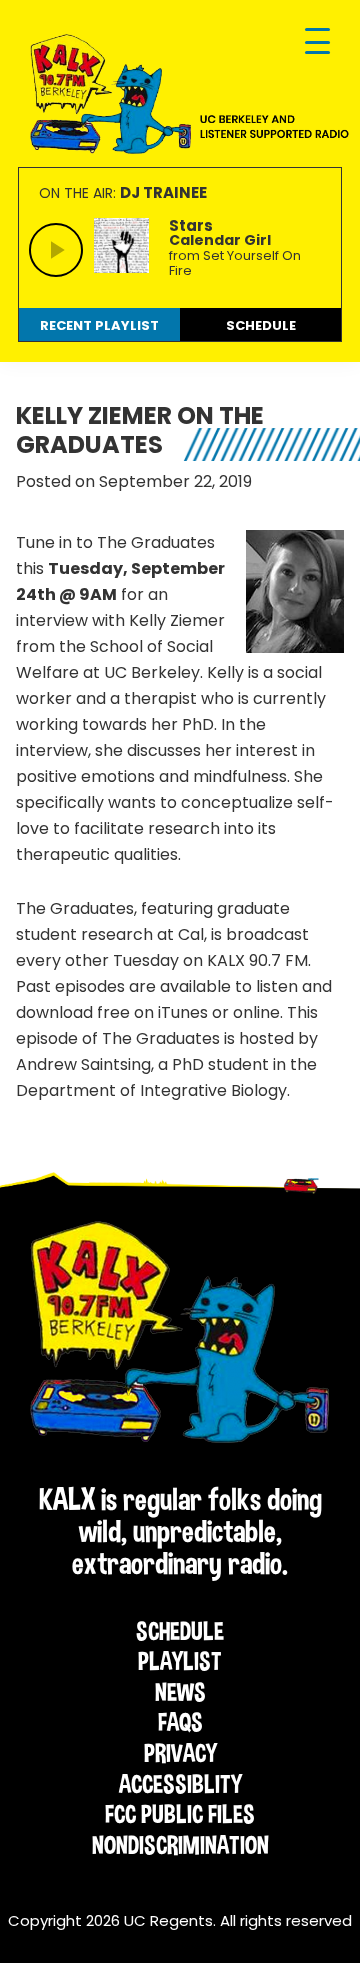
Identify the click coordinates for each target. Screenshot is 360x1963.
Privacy (180, 1753)
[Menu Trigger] (317, 42)
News (180, 1692)
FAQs (180, 1722)
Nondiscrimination (180, 1845)
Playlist (180, 1661)
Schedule (180, 1631)
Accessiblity (180, 1784)
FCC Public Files (180, 1814)
